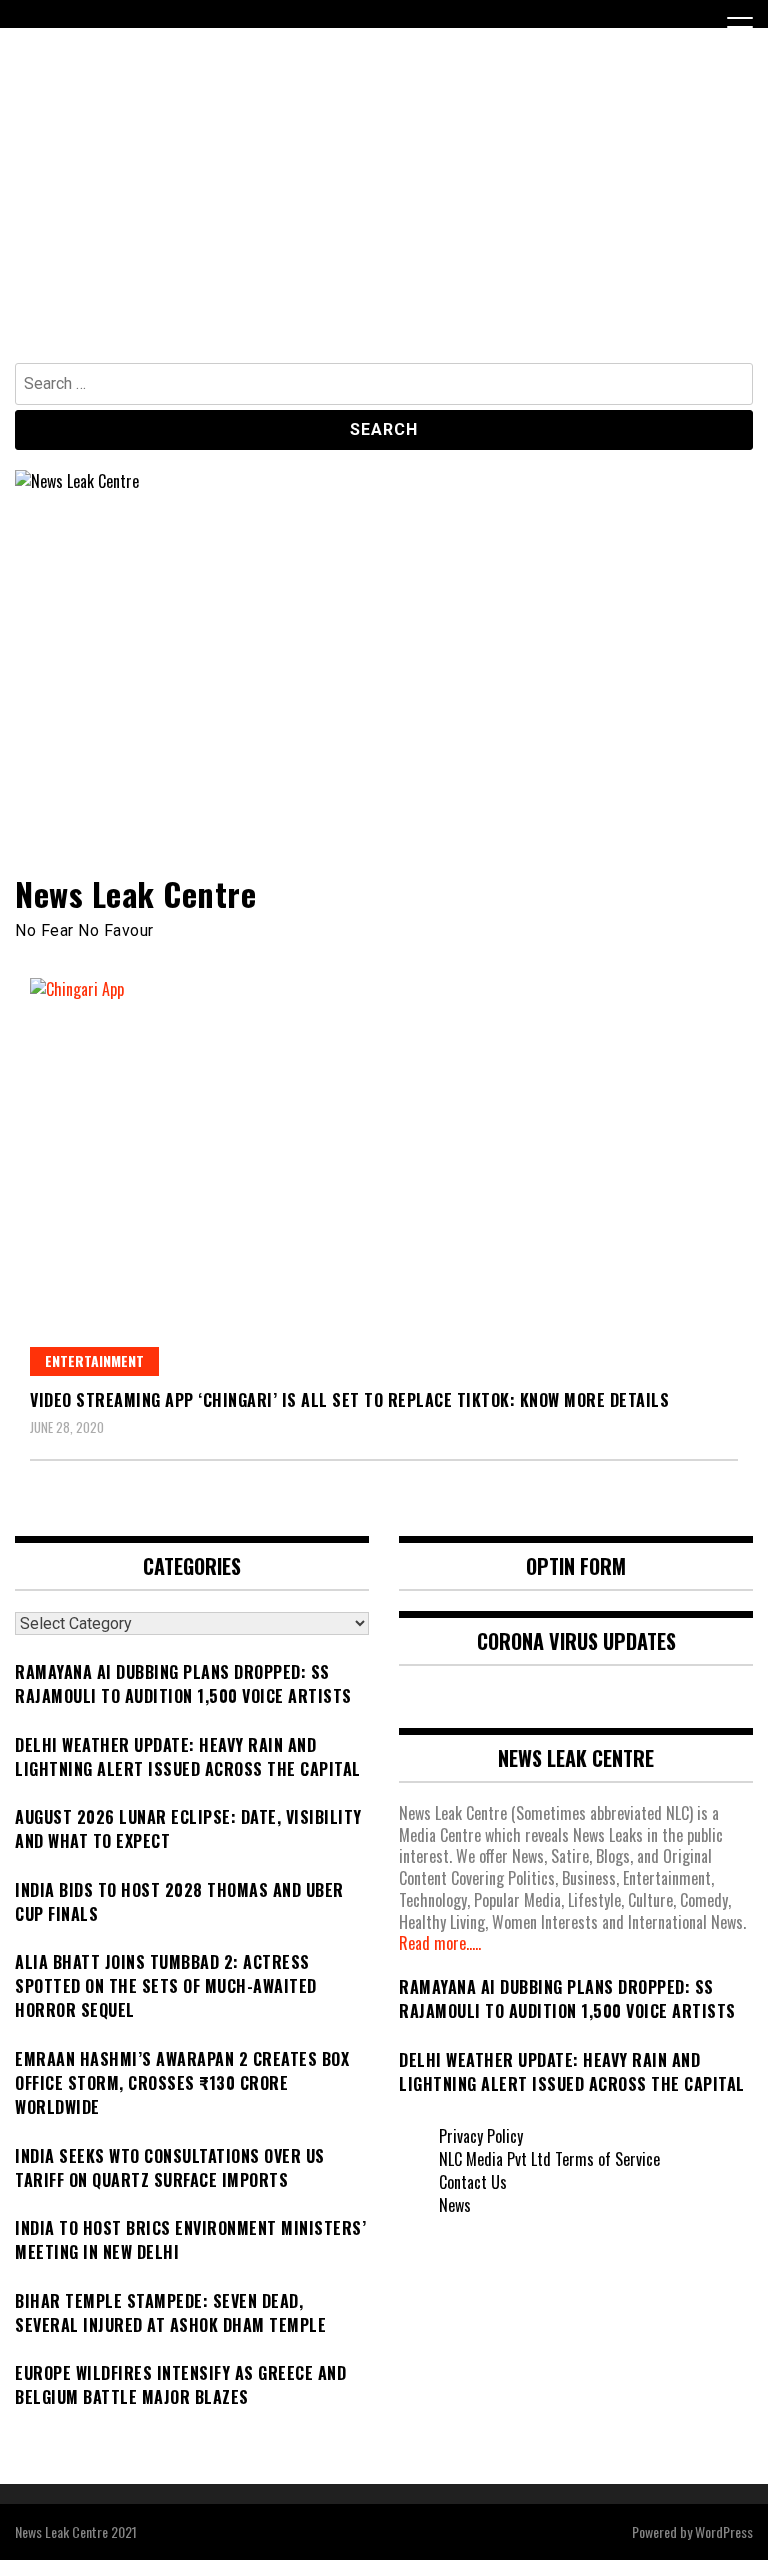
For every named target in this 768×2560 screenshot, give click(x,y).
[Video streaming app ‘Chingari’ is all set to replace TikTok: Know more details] (384, 1177)
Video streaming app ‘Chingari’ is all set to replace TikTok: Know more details (349, 1400)
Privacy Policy (481, 2136)
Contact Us (473, 2182)
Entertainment (94, 1360)
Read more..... (440, 1943)
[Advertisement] (384, 213)
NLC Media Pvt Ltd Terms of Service (549, 2159)
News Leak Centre (135, 893)
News (455, 2205)
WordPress (724, 2531)
